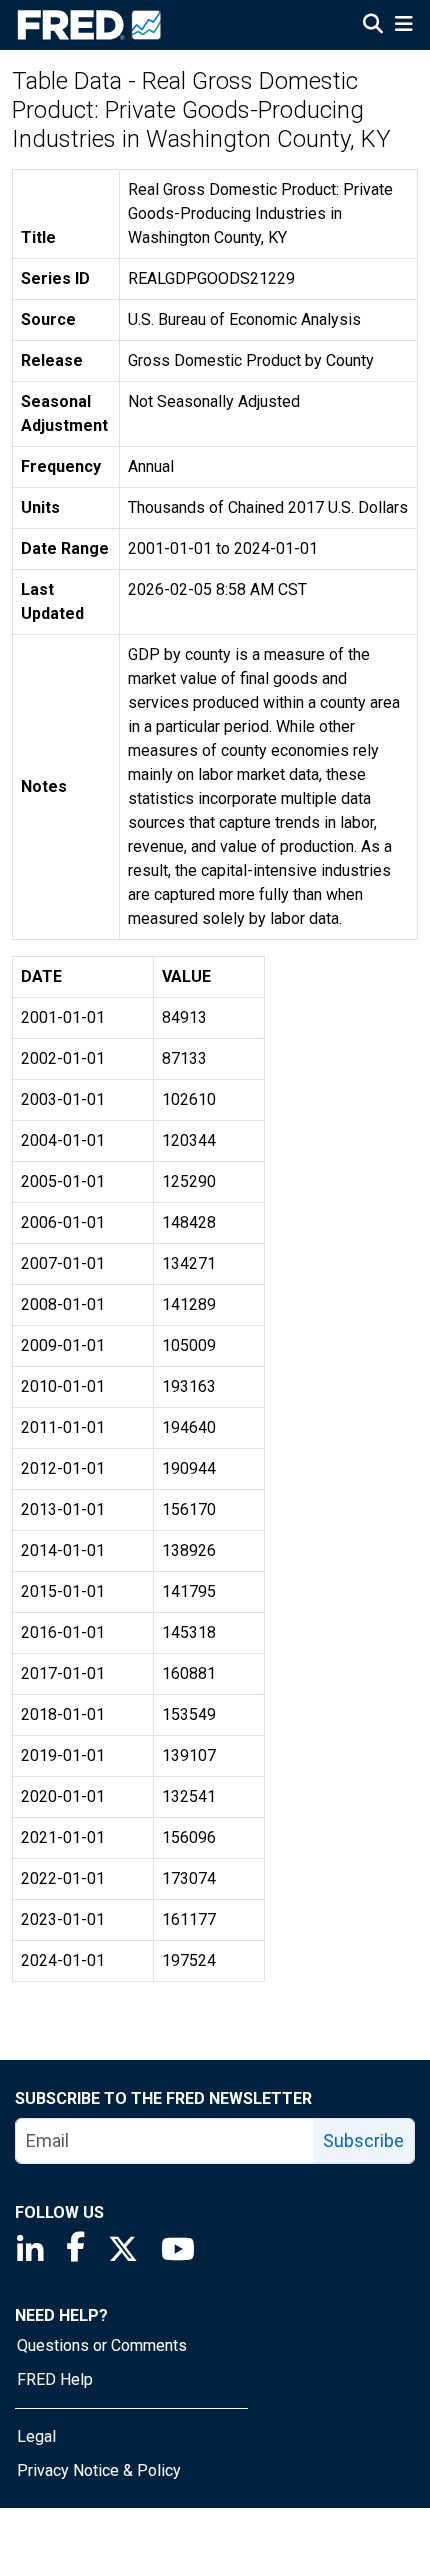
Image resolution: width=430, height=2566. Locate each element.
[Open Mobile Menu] (403, 26)
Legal (36, 2436)
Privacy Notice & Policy (99, 2470)
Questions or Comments (102, 2345)
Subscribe (363, 2140)
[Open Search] (373, 26)
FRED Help (55, 2379)
